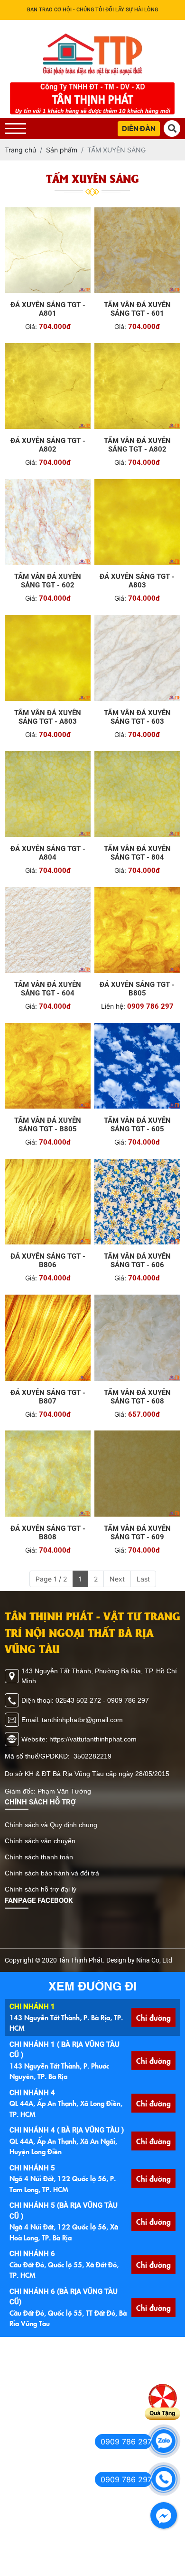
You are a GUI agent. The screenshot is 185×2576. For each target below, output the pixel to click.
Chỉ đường (153, 2017)
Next (117, 1579)
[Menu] (15, 129)
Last (143, 1579)
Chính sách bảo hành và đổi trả (52, 1873)
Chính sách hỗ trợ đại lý (41, 1889)
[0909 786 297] (164, 2441)
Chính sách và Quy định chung (51, 1825)
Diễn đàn (139, 129)
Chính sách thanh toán (39, 1857)
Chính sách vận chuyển (40, 1841)
